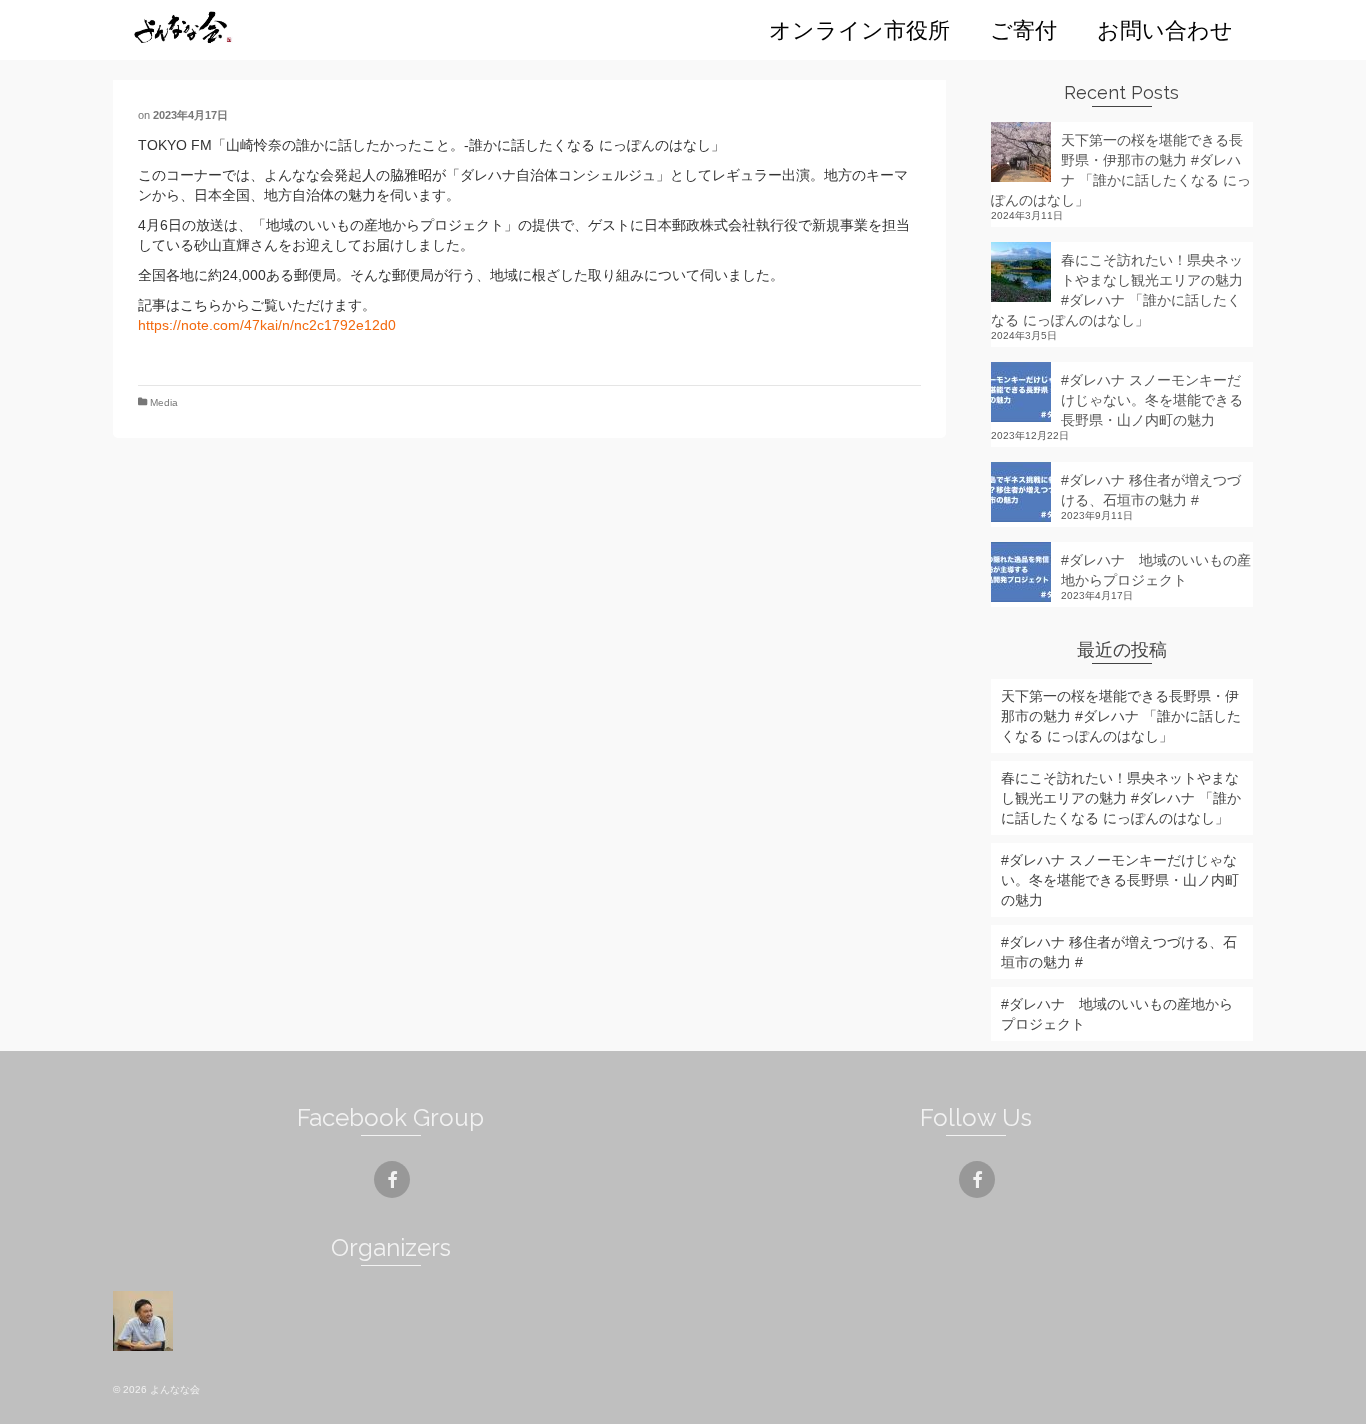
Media (164, 402)
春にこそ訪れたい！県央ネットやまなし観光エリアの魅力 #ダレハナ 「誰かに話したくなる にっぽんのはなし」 (1117, 290)
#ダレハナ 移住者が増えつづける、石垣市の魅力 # (1151, 490)
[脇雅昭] (145, 1321)
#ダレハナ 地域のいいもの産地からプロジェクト (1156, 570)
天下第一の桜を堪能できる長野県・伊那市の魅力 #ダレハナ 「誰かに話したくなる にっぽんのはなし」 (1121, 170)
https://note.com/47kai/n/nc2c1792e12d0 (267, 325)
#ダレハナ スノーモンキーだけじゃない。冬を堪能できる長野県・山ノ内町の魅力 (1152, 400)
